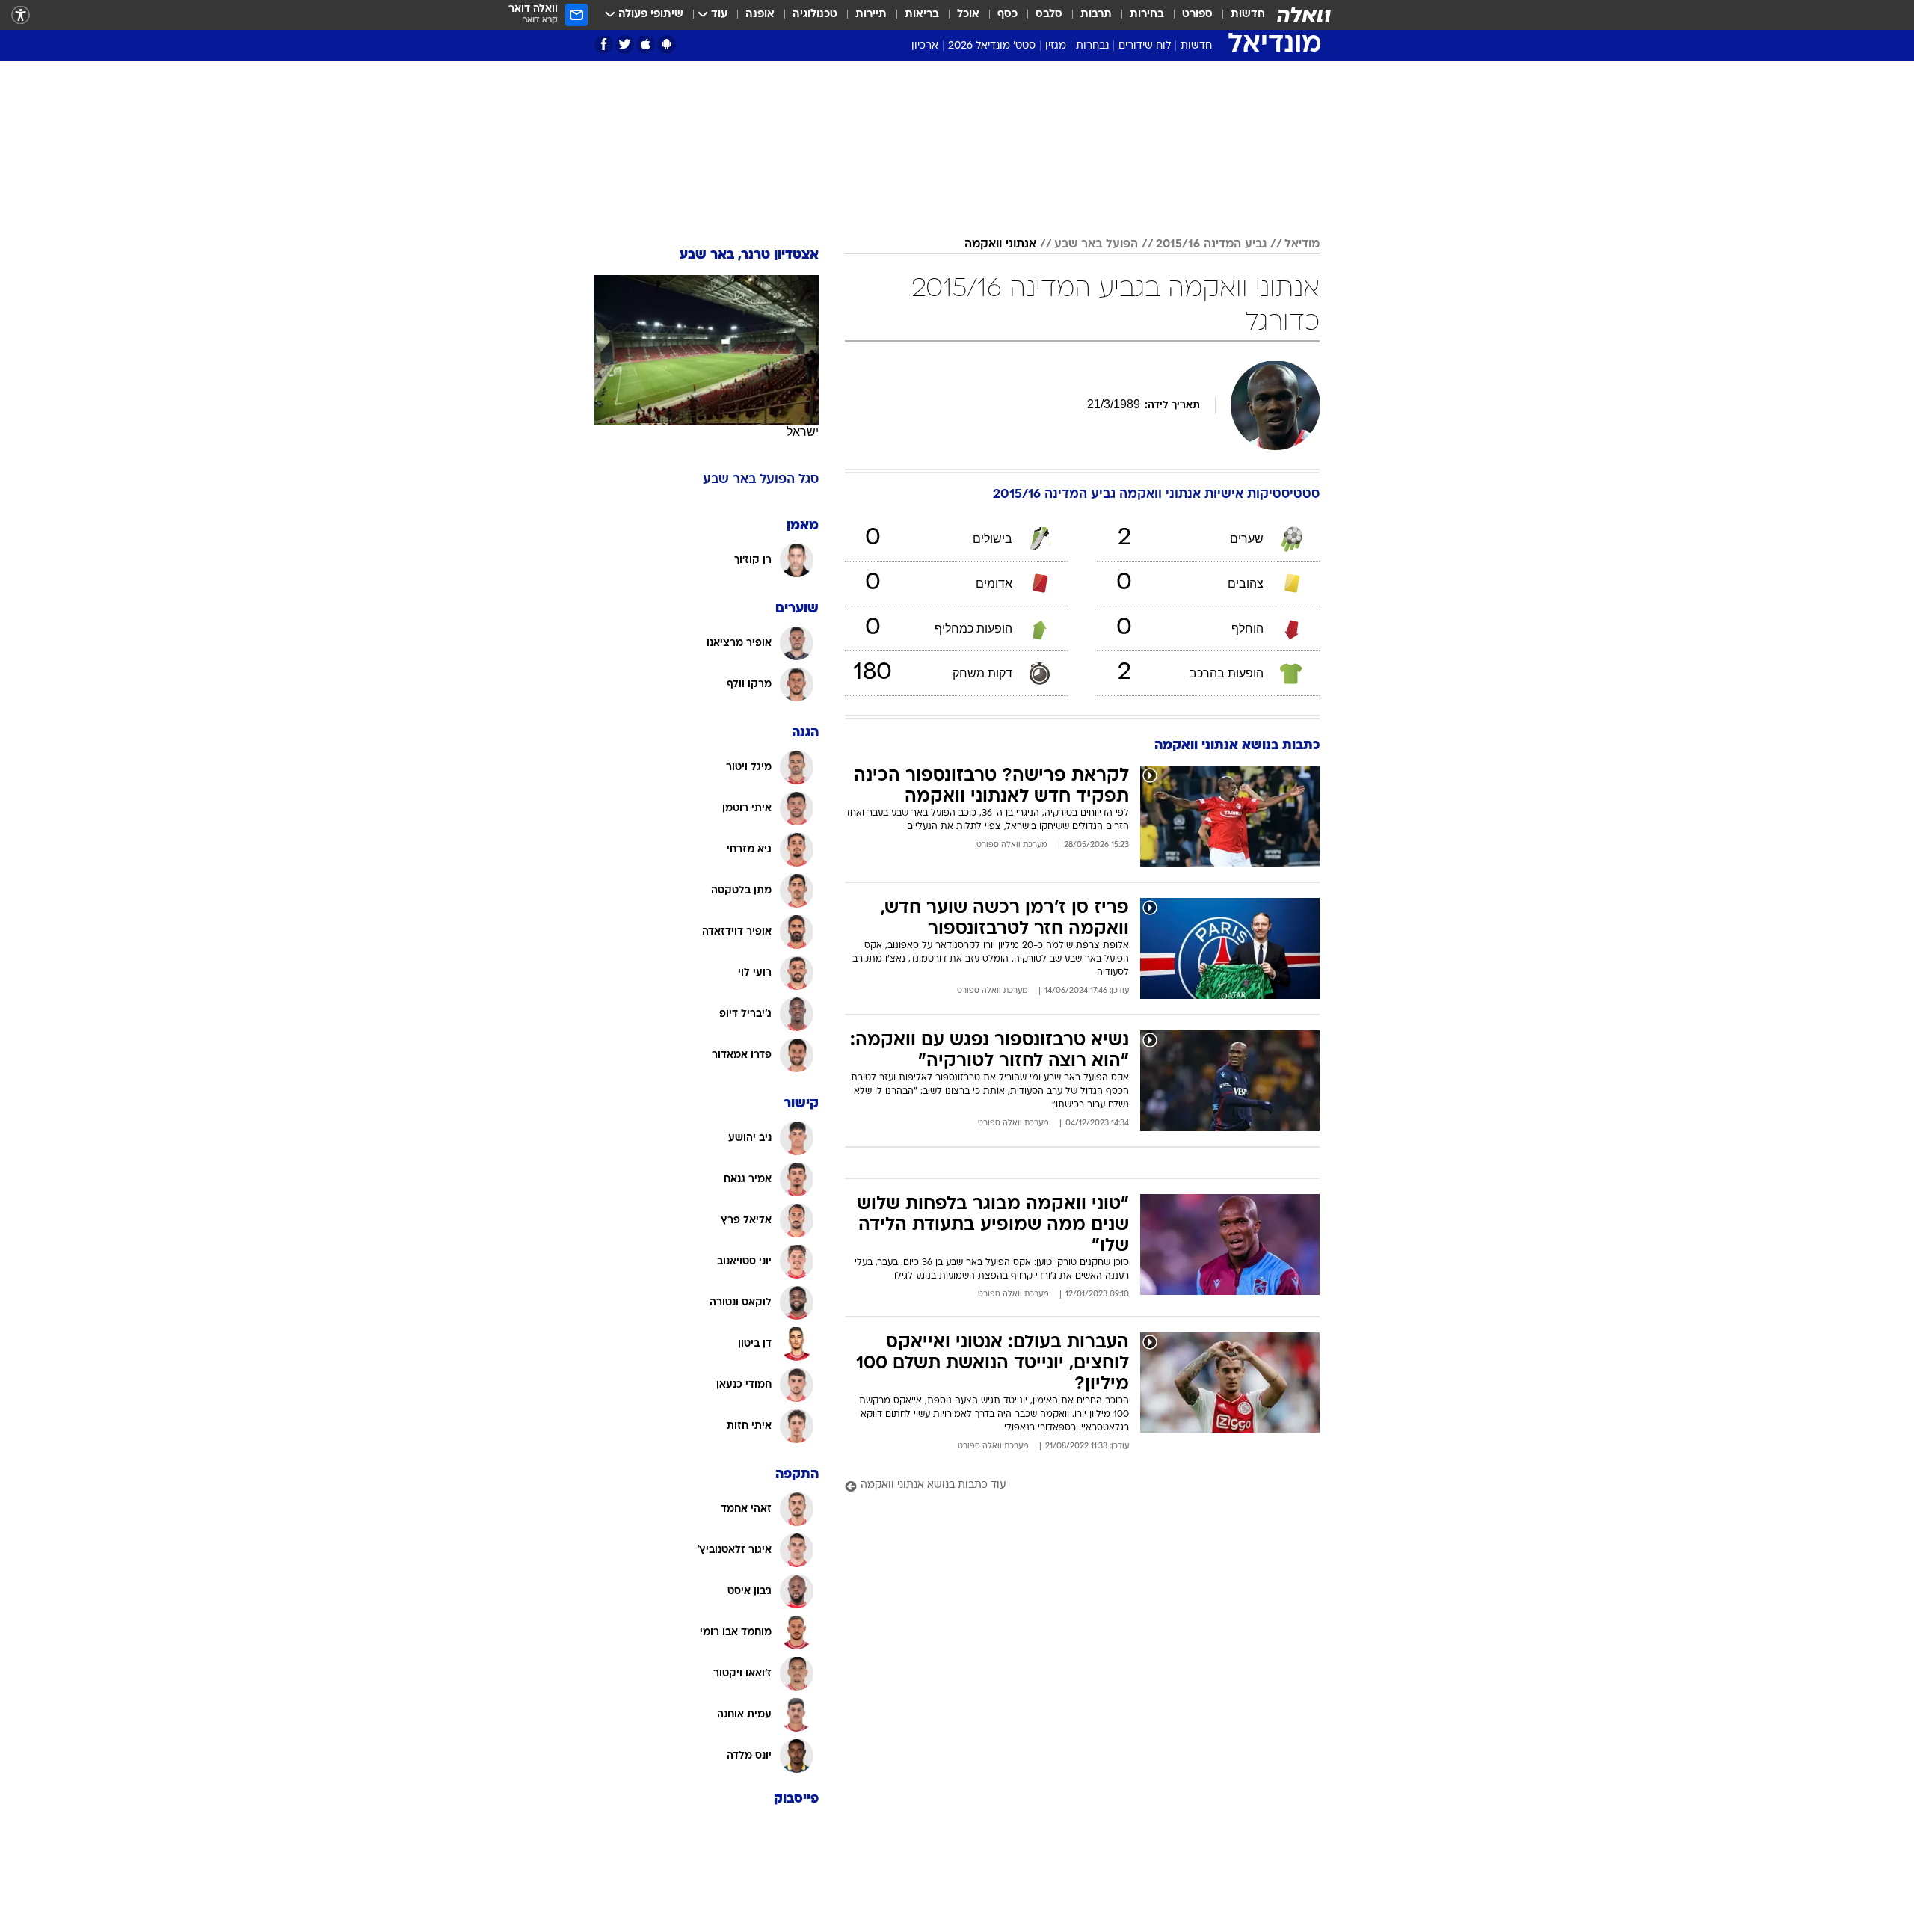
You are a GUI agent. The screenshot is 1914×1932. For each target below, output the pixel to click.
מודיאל (1302, 244)
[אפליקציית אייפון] (646, 44)
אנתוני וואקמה (1000, 244)
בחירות (1147, 15)
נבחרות (1092, 46)
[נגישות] (21, 15)
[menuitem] (1239, 15)
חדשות (1248, 15)
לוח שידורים (1145, 46)
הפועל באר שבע (1096, 244)
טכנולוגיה (815, 15)
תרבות (1096, 15)
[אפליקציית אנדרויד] (667, 44)
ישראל (803, 432)
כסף (1007, 15)
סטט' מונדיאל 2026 (992, 46)
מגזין (1056, 46)
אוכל (968, 15)
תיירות (871, 15)
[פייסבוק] (604, 44)
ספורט (1197, 15)
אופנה (760, 15)
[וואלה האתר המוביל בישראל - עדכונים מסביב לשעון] (1304, 15)
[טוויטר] (625, 44)
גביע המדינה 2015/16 (1211, 244)
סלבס (1049, 15)
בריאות (922, 15)
